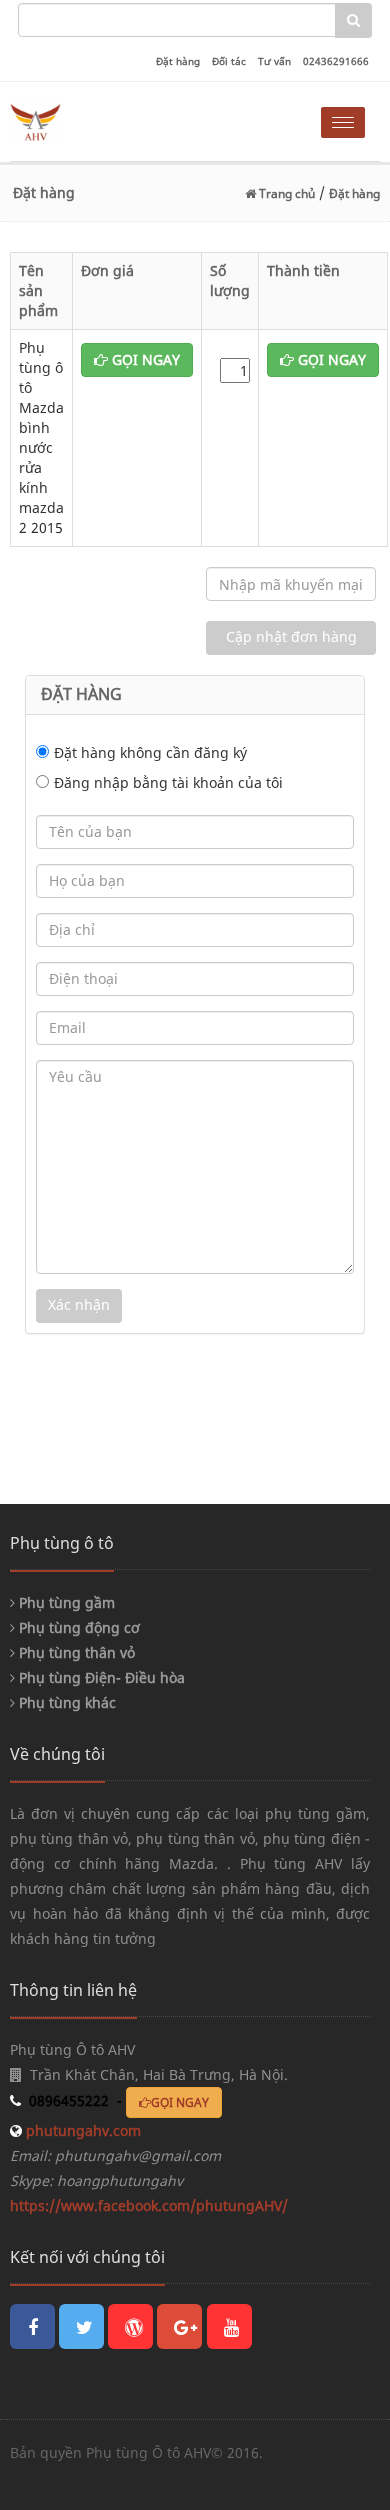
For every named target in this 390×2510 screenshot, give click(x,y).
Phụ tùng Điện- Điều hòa (100, 1677)
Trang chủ (285, 193)
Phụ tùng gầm (65, 1602)
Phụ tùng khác (65, 1702)
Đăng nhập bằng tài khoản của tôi (168, 782)
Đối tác (229, 61)
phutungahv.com (81, 2130)
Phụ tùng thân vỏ (75, 1652)
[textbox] (177, 20)
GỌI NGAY (144, 359)
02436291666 (336, 61)
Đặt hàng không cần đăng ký (150, 752)
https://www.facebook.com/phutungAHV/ (149, 2205)
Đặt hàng (178, 61)
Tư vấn (274, 61)
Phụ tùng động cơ (77, 1627)
